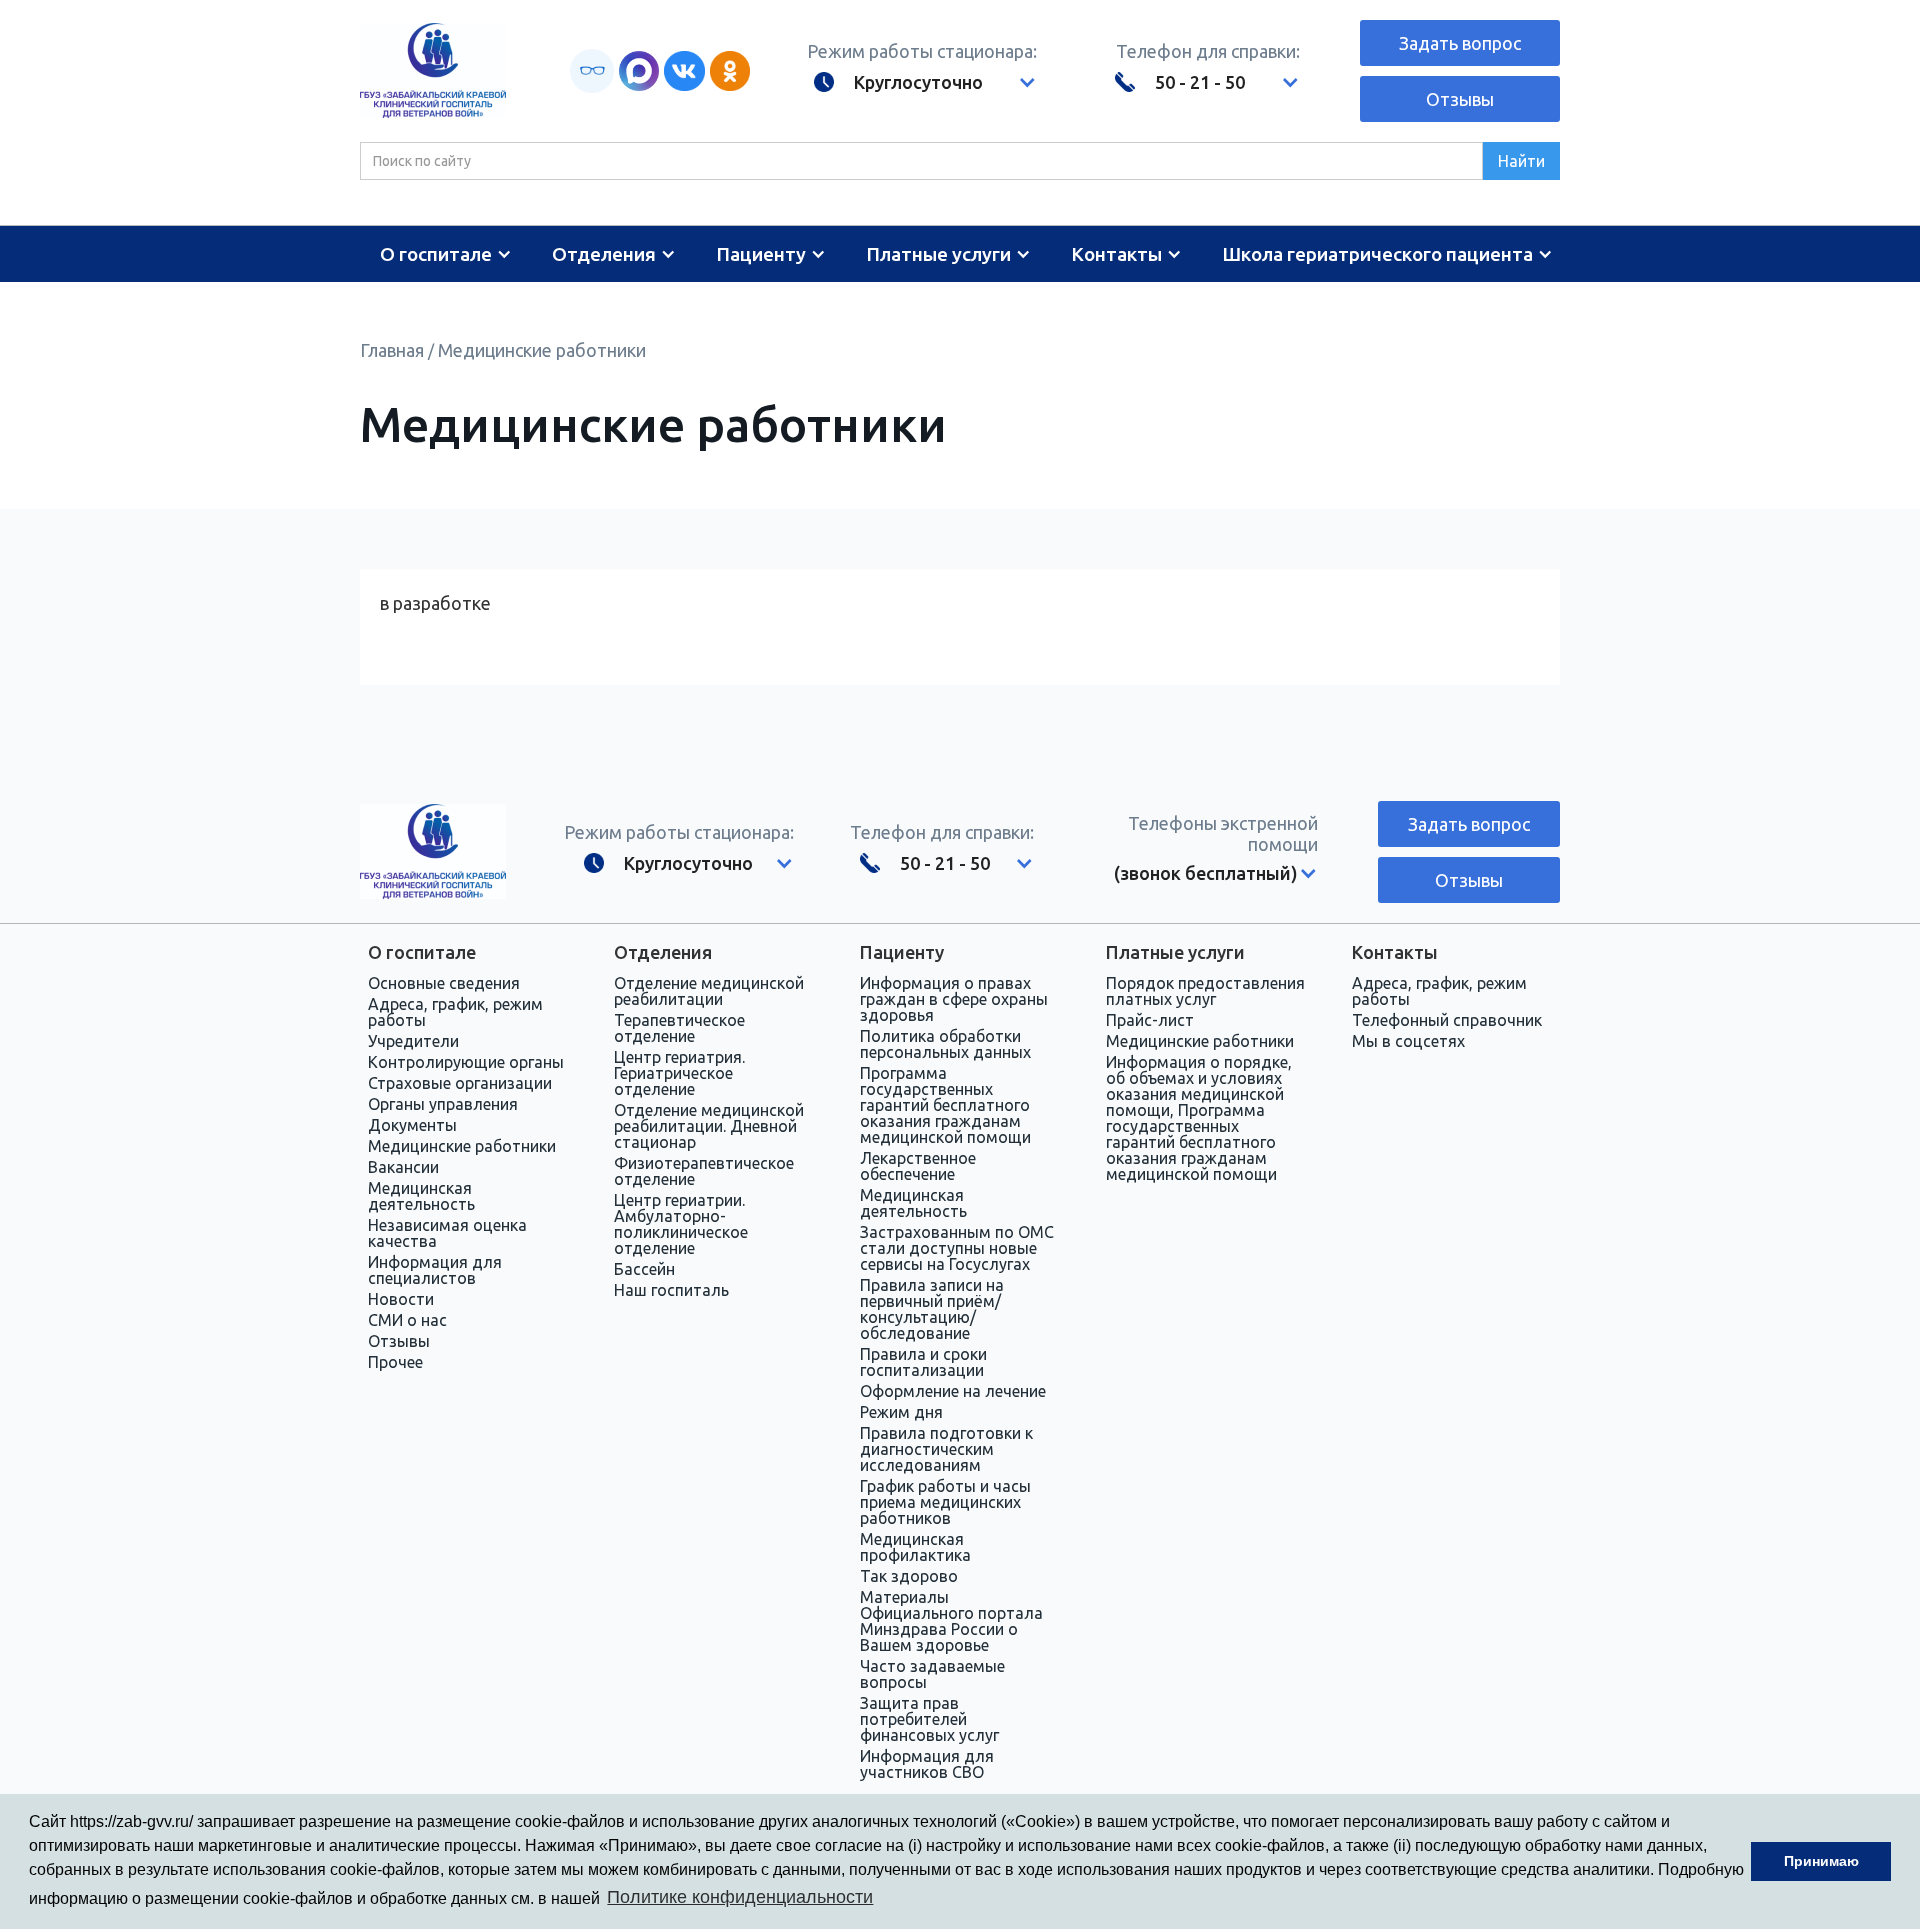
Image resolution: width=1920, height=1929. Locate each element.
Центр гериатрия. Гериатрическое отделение (679, 1073)
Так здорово (909, 1576)
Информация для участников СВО (927, 1764)
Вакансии (403, 1167)
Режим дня (901, 1412)
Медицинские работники (542, 350)
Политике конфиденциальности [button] (740, 1897)
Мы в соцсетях (1408, 1041)
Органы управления (443, 1104)
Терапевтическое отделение (679, 1028)
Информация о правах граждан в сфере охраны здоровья (954, 999)
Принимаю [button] (1821, 1861)
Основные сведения (444, 983)
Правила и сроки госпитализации (923, 1362)
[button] (908, 82)
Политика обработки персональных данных (945, 1044)
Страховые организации (460, 1083)
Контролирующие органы (466, 1062)
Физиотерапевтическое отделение (704, 1171)
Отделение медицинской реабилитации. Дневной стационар (709, 1126)
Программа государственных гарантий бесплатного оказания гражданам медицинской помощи (945, 1105)
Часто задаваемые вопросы (932, 1674)
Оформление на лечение (953, 1391)
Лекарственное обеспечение (918, 1166)
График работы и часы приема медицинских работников (945, 1502)
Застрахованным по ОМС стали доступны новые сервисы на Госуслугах (957, 1248)
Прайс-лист (1150, 1020)
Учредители (413, 1041)
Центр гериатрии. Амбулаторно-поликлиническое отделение (681, 1224)
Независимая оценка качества (447, 1233)
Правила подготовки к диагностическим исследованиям (946, 1449)
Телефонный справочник (1447, 1020)
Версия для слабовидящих (592, 71)
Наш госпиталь (671, 1290)
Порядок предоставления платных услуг (1205, 991)
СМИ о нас (407, 1320)
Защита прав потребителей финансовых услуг (929, 1719)
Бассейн (644, 1269)
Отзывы (1460, 99)
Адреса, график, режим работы (455, 1012)
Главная (392, 350)
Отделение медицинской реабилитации (709, 991)
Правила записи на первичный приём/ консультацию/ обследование (932, 1309)
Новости (401, 1299)
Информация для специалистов (435, 1270)
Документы (412, 1125)
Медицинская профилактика (915, 1547)
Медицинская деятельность (421, 1196)
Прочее (395, 1362)
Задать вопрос (1460, 43)
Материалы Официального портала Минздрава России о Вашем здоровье (951, 1621)
